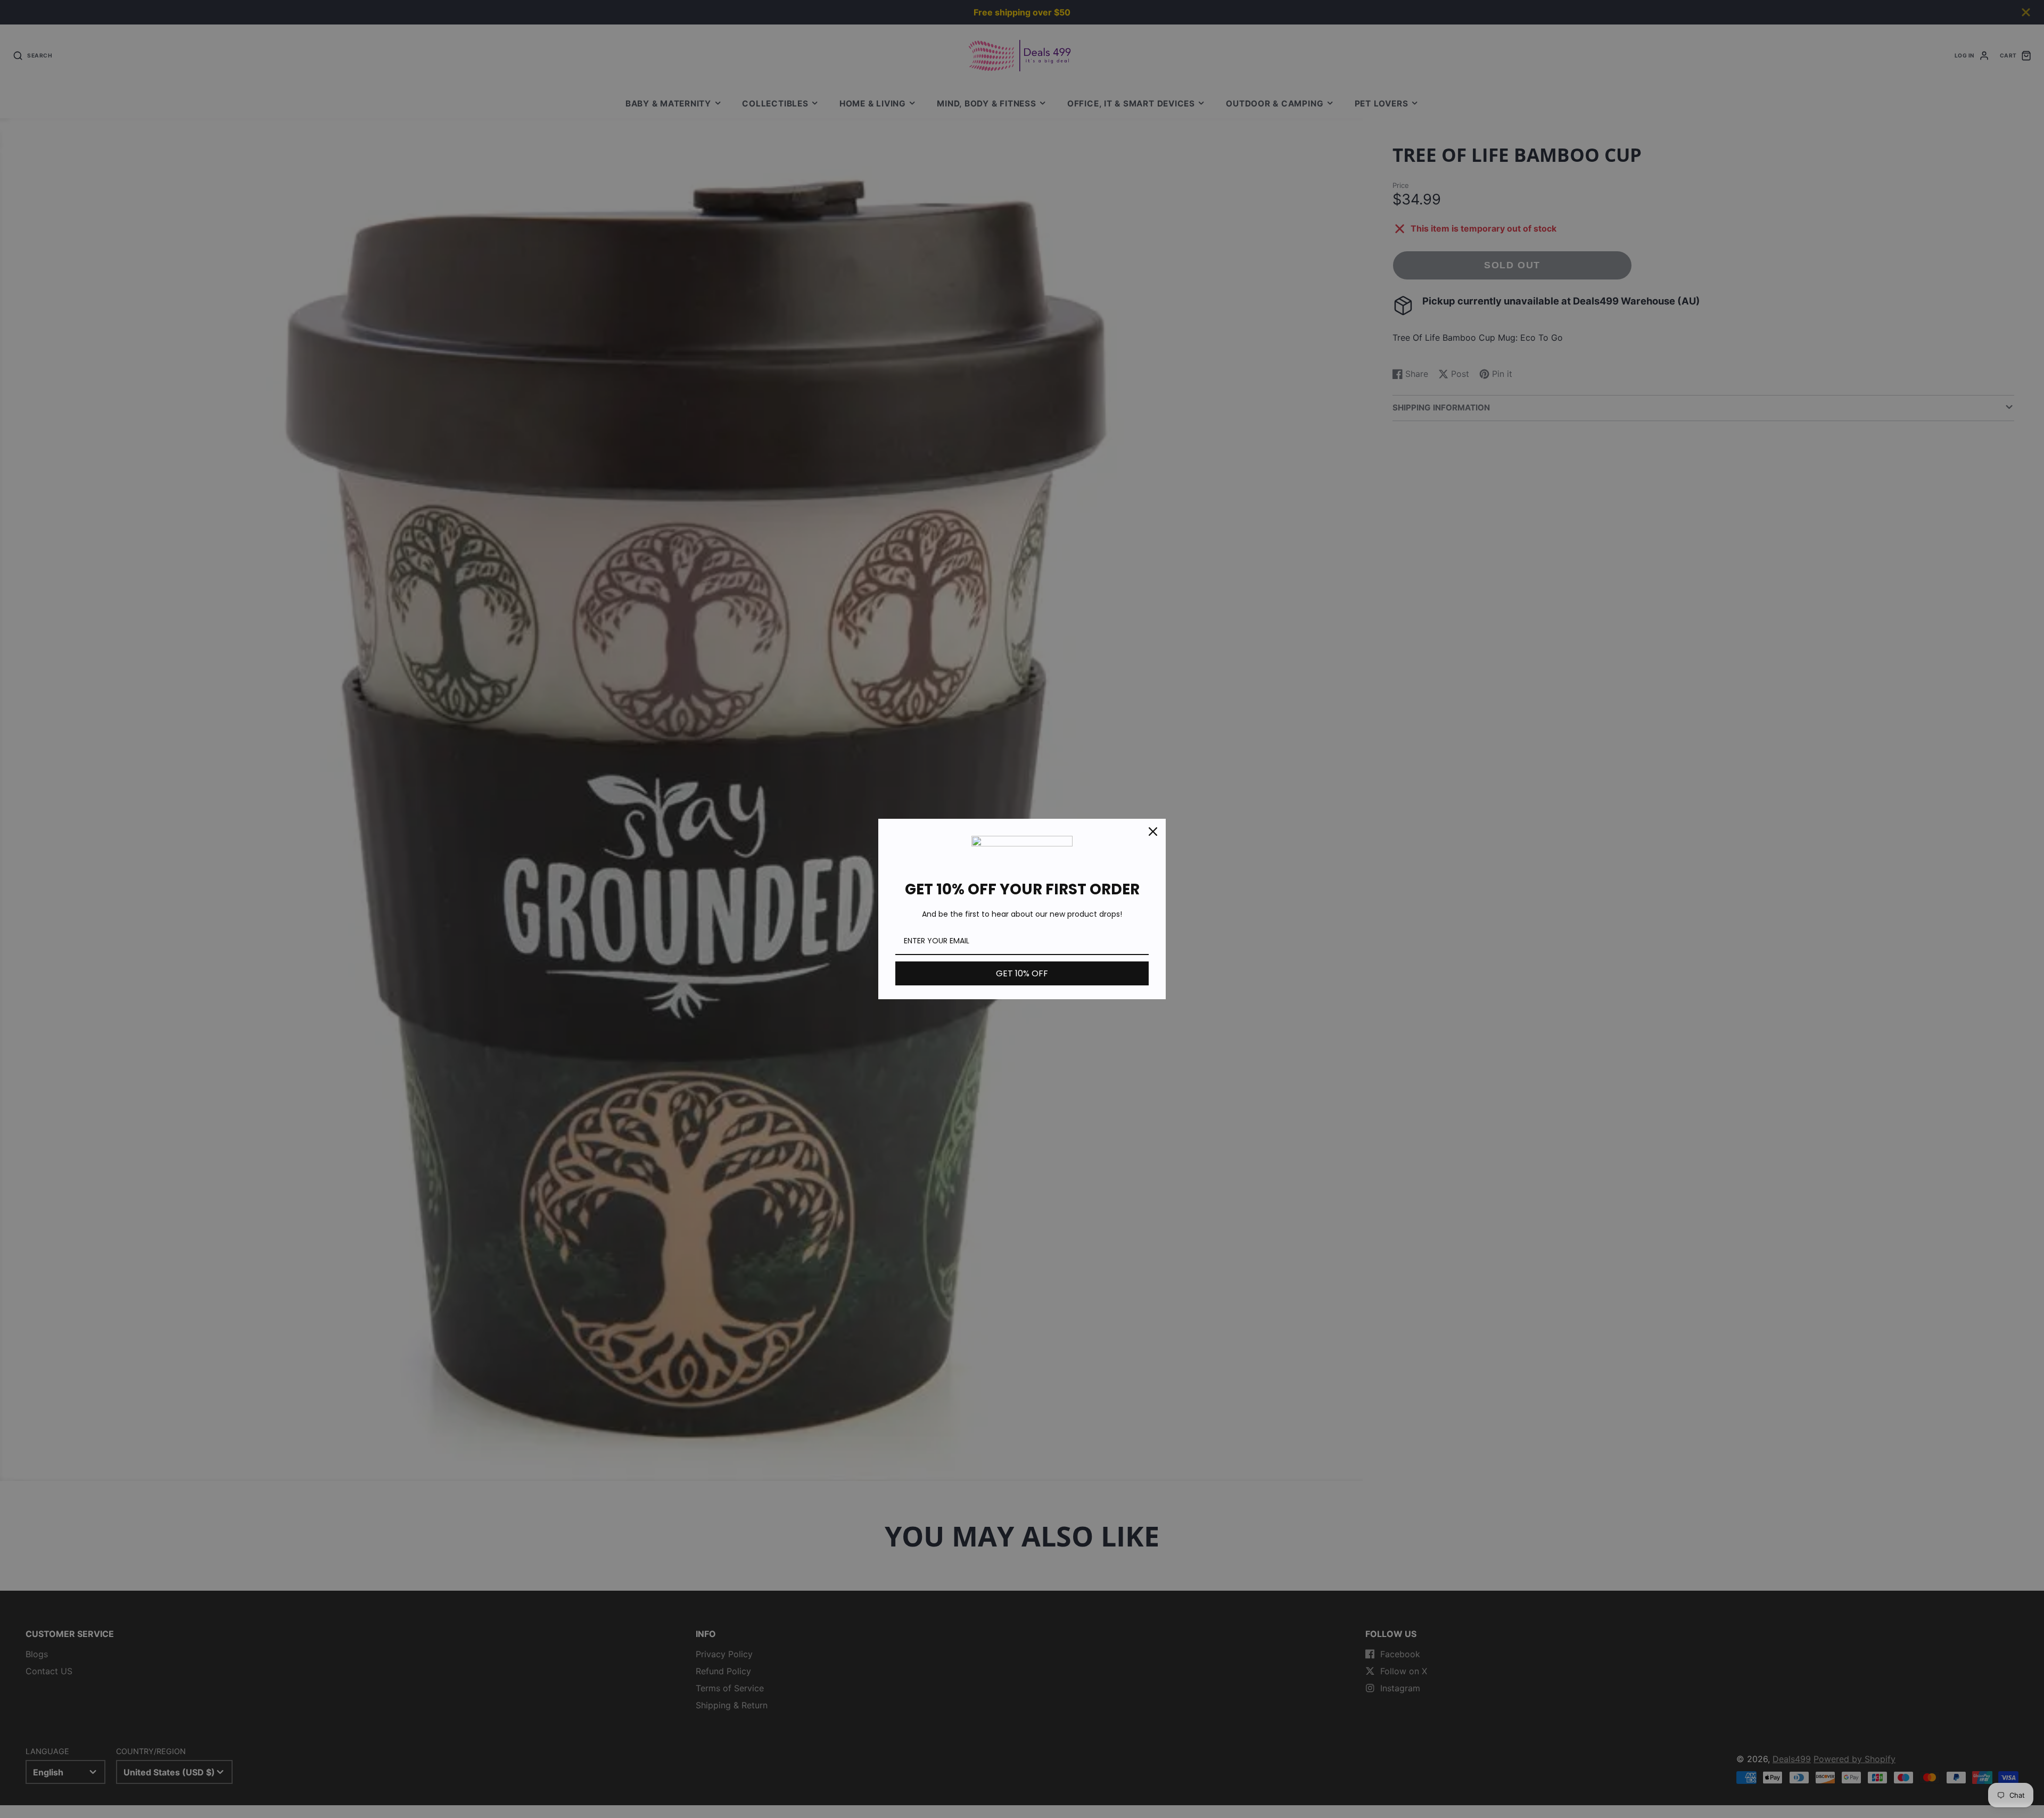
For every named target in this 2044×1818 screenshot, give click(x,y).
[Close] (1153, 832)
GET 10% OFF (1022, 973)
